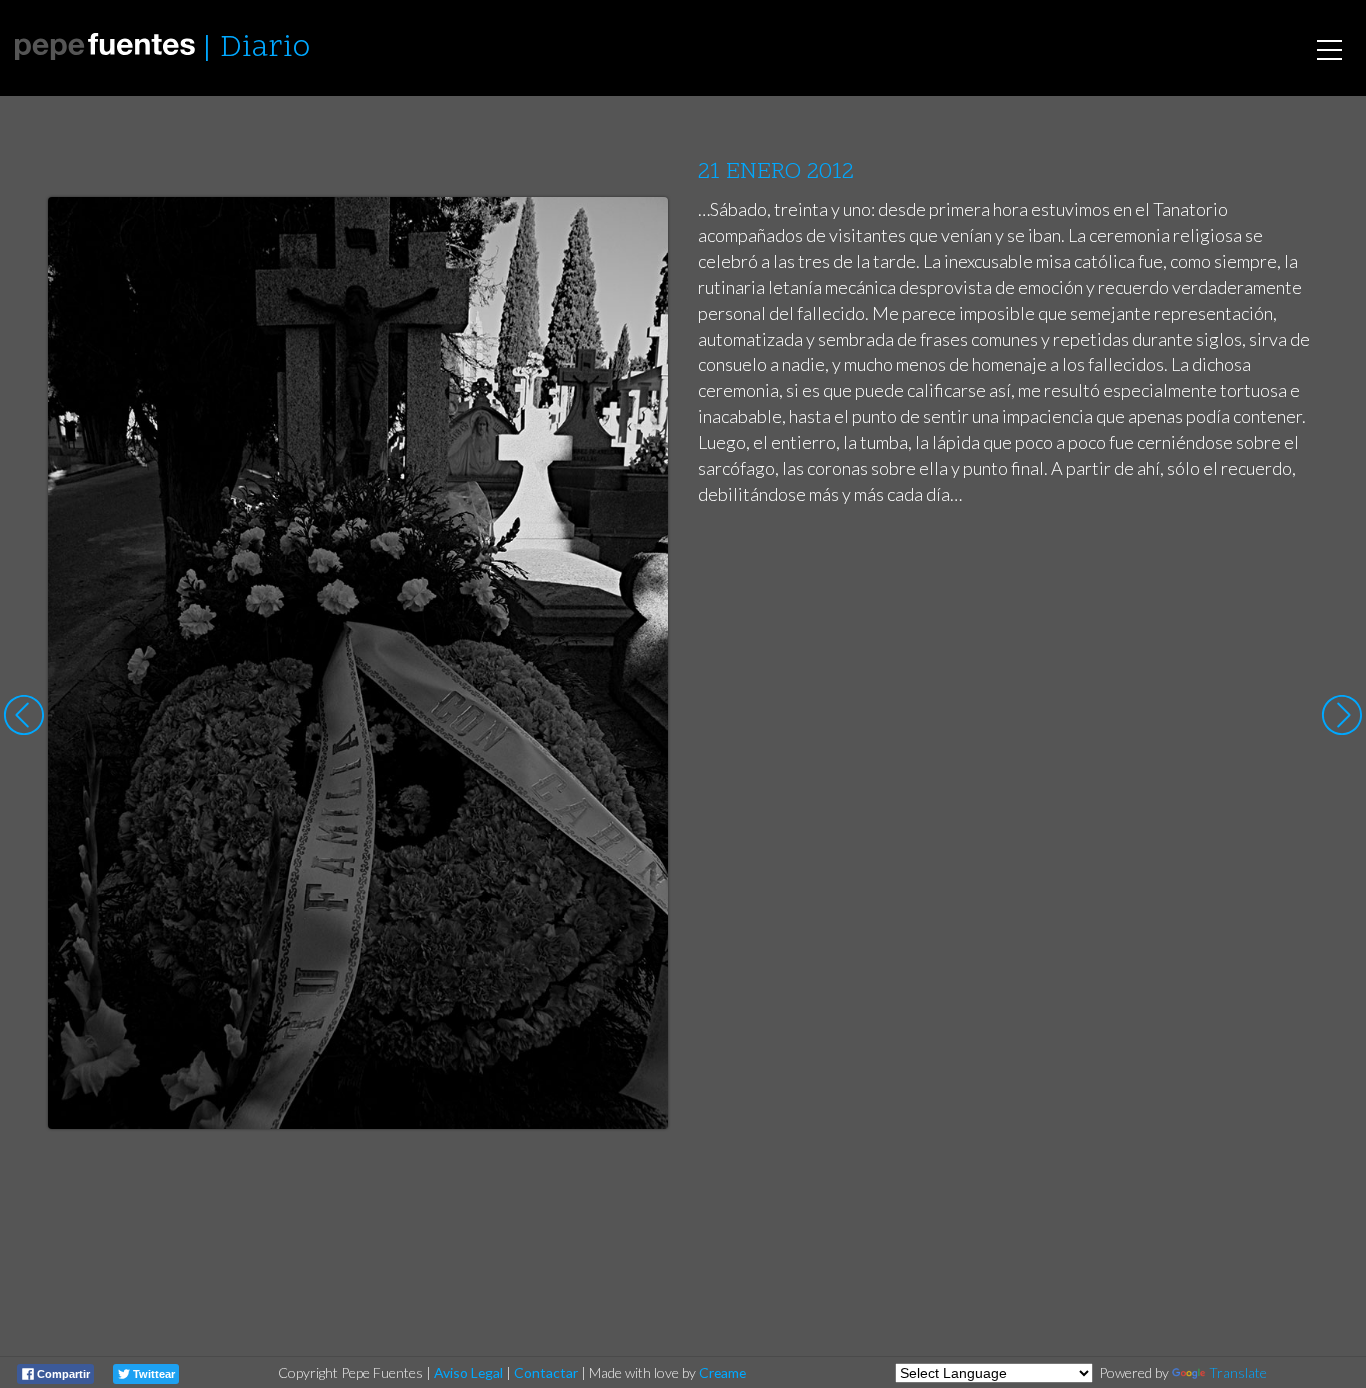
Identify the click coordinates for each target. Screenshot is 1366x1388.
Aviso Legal (468, 1372)
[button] (637, 231)
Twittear (152, 1374)
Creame (722, 1372)
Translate (1238, 1372)
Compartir (62, 1374)
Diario (265, 48)
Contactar (546, 1372)
